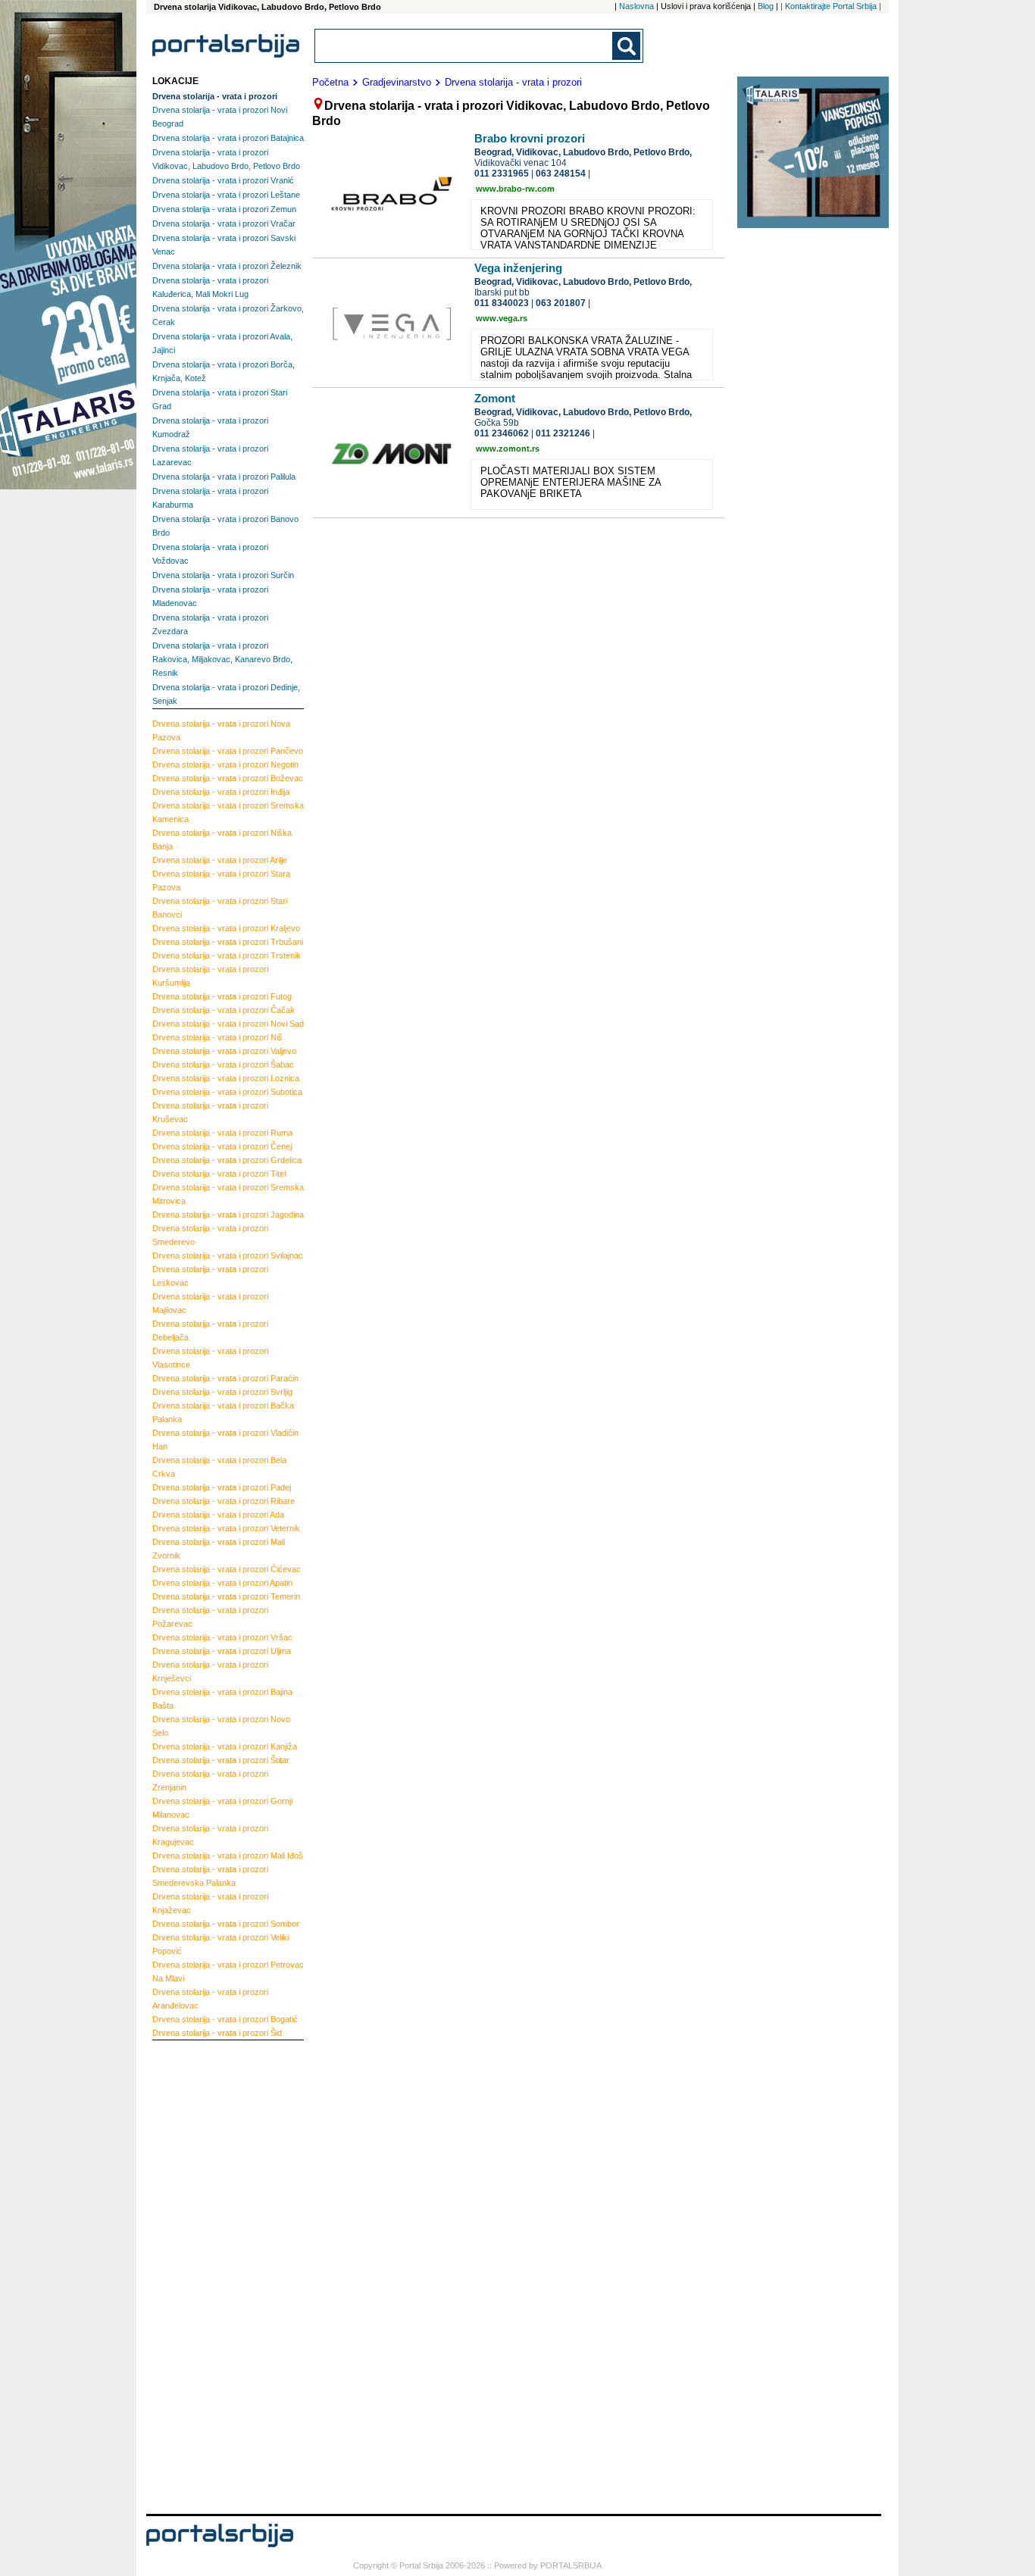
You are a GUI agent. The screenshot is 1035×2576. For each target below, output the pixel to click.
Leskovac (210, 1276)
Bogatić (225, 2019)
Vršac (222, 1637)
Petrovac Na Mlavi (228, 1971)
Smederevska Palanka (210, 1876)
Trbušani (228, 942)
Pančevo (228, 751)
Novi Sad (228, 1024)
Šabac (223, 1064)
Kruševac (210, 1112)
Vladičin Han (225, 1440)
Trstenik (227, 955)
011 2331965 (502, 174)
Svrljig (222, 1392)
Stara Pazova (221, 880)
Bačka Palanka (223, 1412)
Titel (219, 1174)
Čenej (222, 1146)
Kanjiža (225, 1746)
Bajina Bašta (222, 1699)
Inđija (221, 792)
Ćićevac (227, 1569)
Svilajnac (228, 1255)
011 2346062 (502, 433)
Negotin (225, 764)
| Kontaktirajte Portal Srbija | (831, 6)
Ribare (224, 1501)
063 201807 (561, 303)
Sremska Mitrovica (228, 1194)
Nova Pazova (221, 730)
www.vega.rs (502, 318)
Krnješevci (210, 1671)
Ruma (222, 1133)
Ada (218, 1515)
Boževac (228, 778)
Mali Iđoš (228, 1855)
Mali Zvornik (219, 1549)
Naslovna (636, 6)
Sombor (226, 1924)
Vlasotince (210, 1358)
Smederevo (210, 1235)
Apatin (222, 1583)
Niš (217, 1037)
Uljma (222, 1651)
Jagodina (228, 1215)
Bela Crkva (219, 1467)
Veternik (226, 1528)
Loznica (226, 1078)
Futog (222, 996)
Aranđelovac (210, 1999)
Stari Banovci (220, 908)
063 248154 (561, 174)
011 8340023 (502, 303)
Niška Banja (222, 839)
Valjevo (224, 1051)
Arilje (220, 860)
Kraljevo (226, 928)
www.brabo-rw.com (515, 189)
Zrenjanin (210, 1780)
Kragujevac (210, 1835)
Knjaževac (210, 1903)
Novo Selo (221, 1726)
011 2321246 (563, 433)
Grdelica (227, 1160)
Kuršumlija (210, 976)
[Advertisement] (213, 2275)
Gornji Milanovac (222, 1808)
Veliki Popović (220, 1944)
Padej (222, 1487)
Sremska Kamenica (228, 812)
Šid (217, 2033)
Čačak (224, 1010)
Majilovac (210, 1303)
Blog (766, 6)
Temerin (226, 1596)
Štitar (221, 1760)
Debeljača (210, 1330)
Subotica (227, 1092)
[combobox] (464, 46)
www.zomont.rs (508, 449)
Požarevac (210, 1617)
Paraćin (225, 1378)
